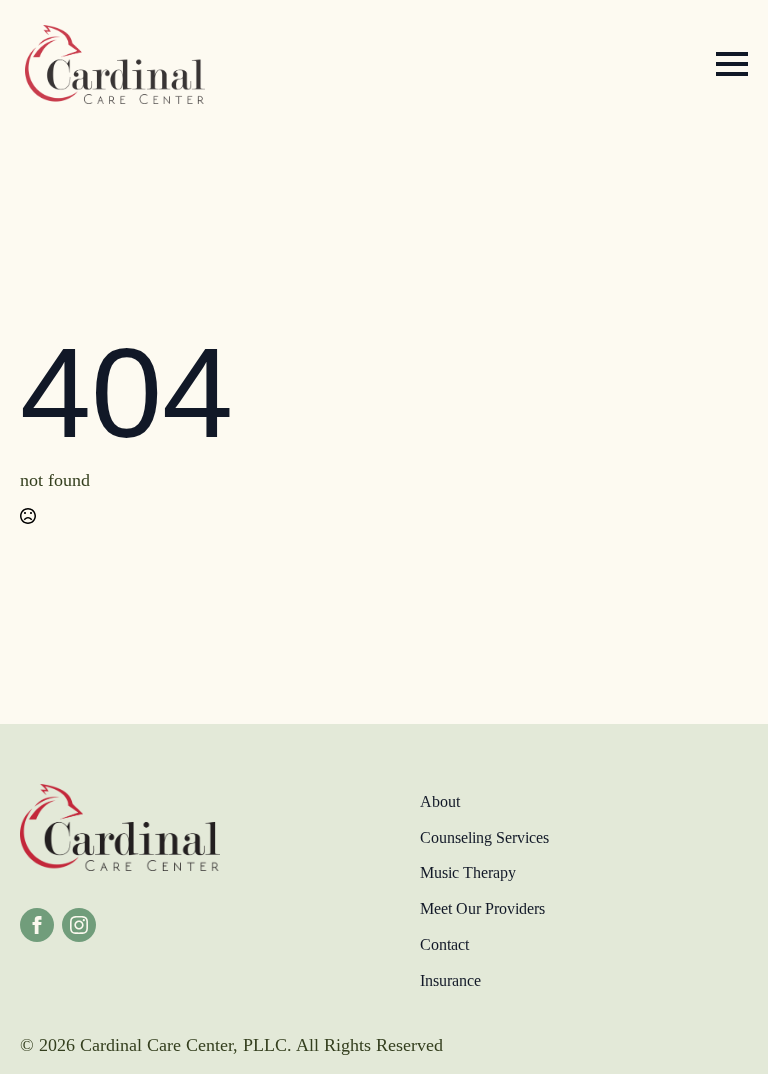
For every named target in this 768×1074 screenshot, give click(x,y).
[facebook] (37, 925)
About (440, 801)
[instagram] (79, 925)
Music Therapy (468, 872)
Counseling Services (484, 837)
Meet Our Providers (482, 908)
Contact (444, 944)
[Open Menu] (732, 64)
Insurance (450, 980)
